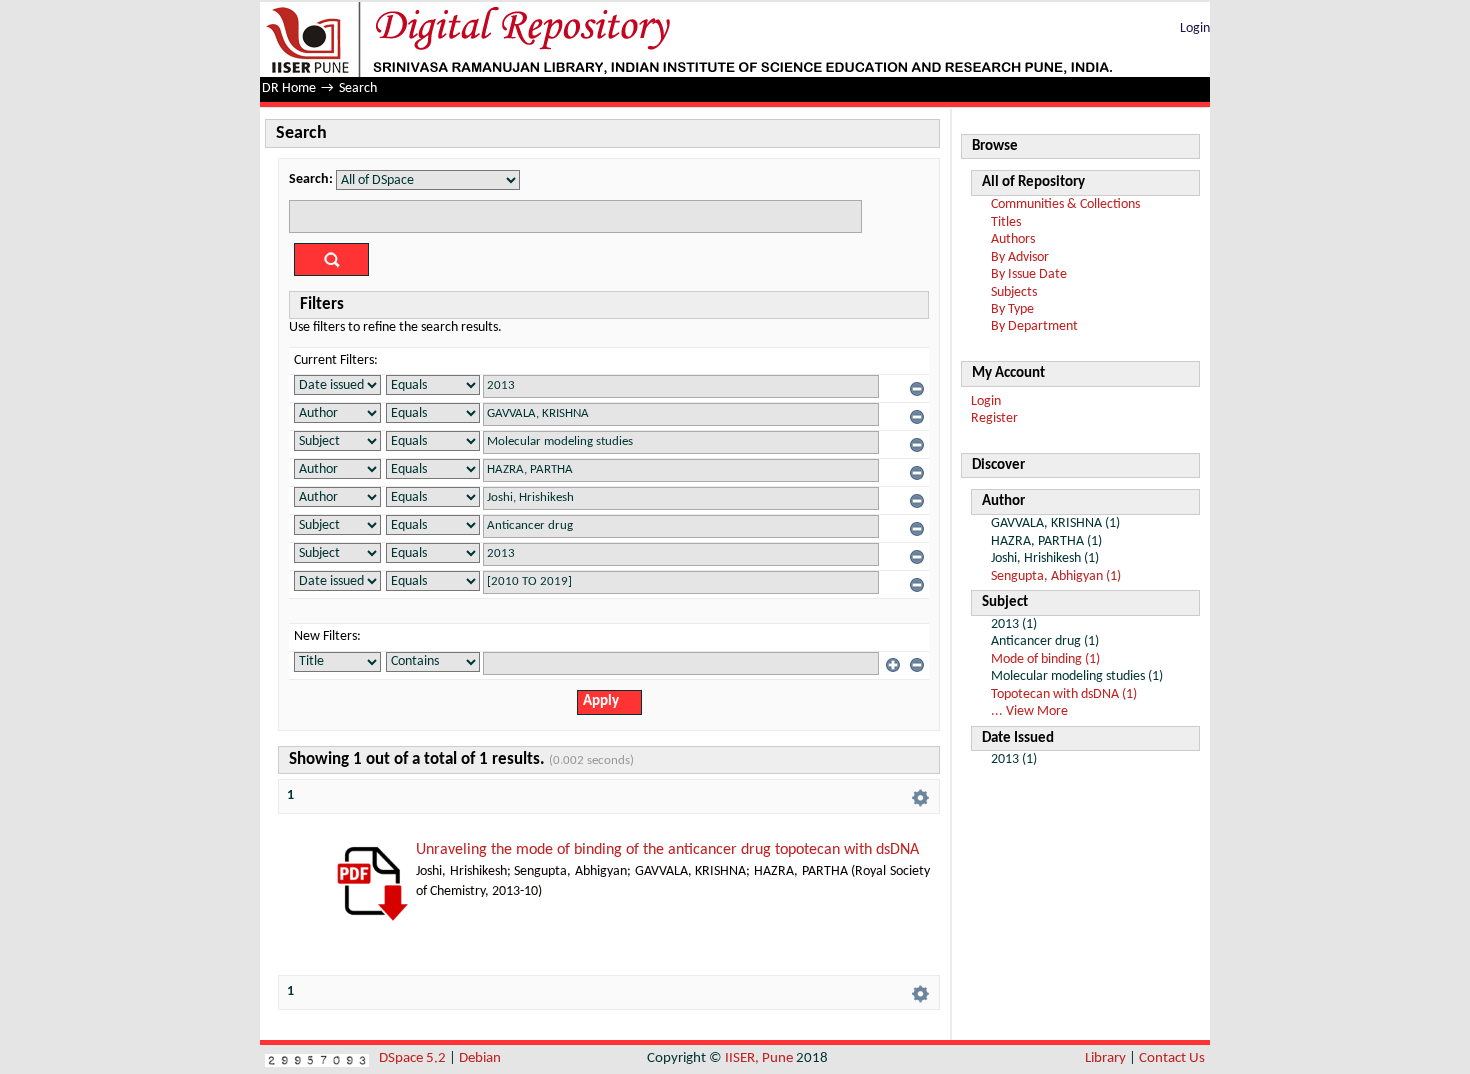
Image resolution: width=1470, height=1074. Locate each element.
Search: (311, 179)
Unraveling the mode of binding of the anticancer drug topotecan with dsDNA (667, 850)
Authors (1013, 239)
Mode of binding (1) (1045, 659)
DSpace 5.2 (414, 1058)
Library (1105, 1058)
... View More (1029, 711)
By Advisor (1020, 257)
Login (1195, 28)
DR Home (289, 88)
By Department (1034, 326)
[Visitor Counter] (317, 1058)
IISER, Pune (759, 1058)
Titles (1006, 222)
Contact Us (1172, 1058)
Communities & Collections (1065, 204)
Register (994, 418)
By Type (1012, 309)
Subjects (1014, 292)
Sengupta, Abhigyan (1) (1056, 576)
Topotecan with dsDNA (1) (1064, 694)
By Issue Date (1029, 274)
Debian (480, 1058)
